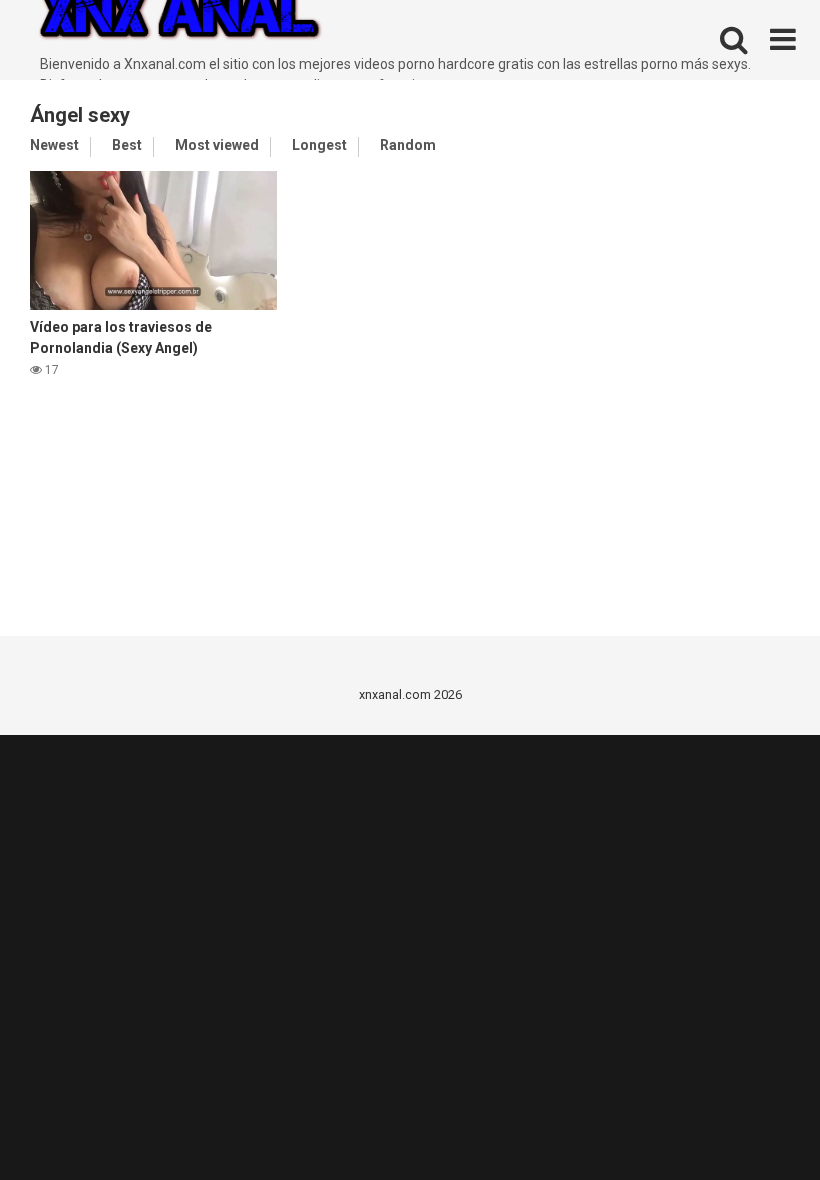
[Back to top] (753, 1119)
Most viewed (217, 145)
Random (408, 145)
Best (127, 145)
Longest (319, 145)
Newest (54, 145)
